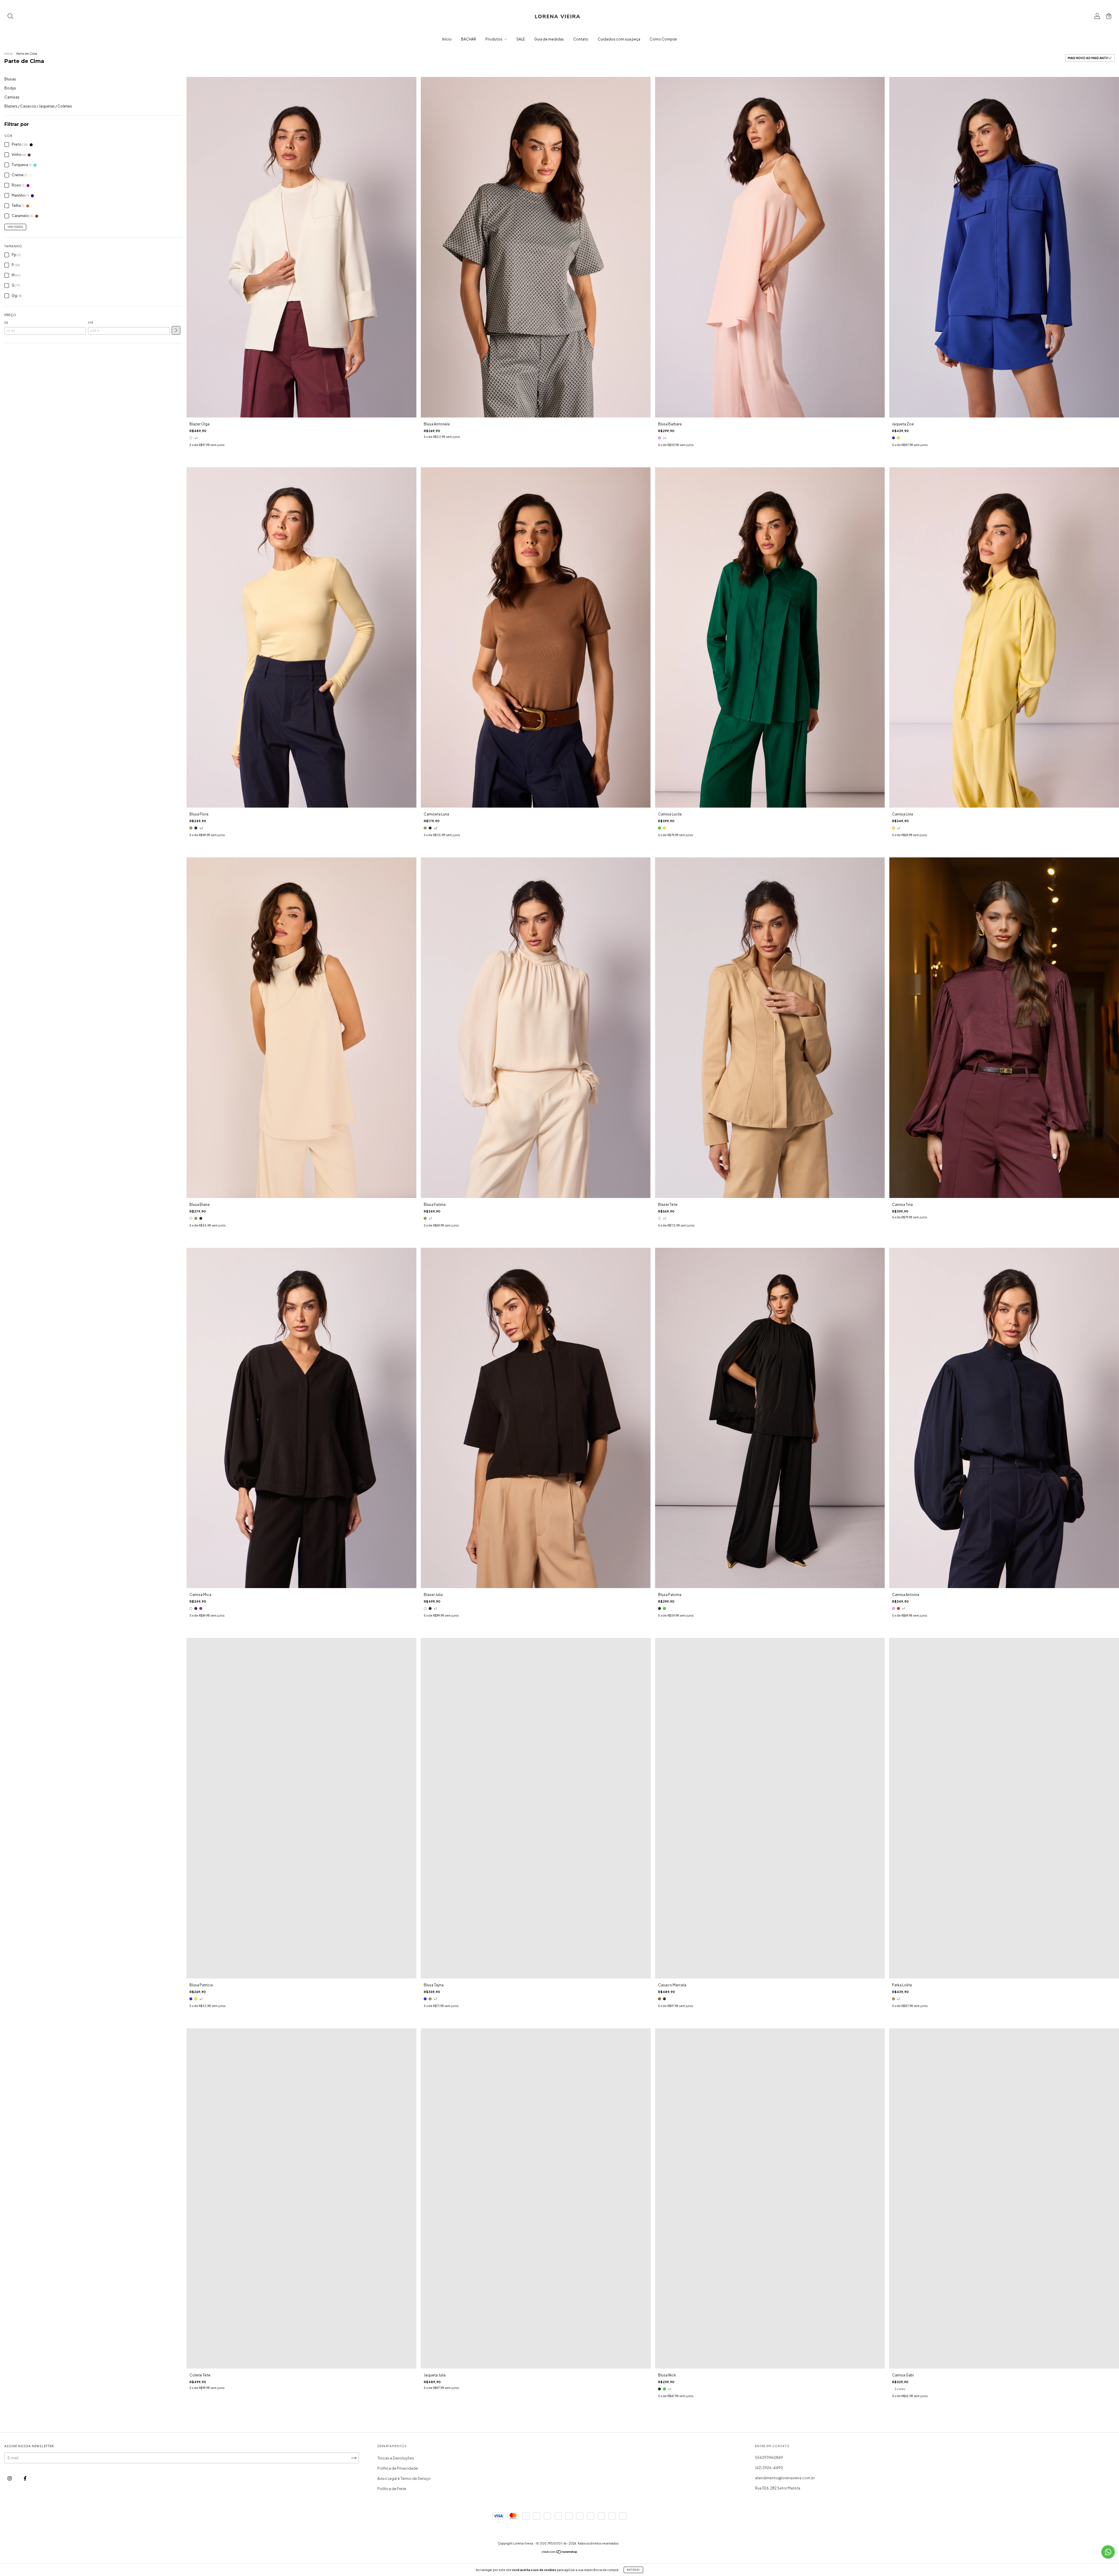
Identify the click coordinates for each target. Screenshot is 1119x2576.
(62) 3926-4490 (769, 2468)
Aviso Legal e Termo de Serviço (404, 2479)
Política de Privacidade (398, 2468)
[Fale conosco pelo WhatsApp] (1108, 2552)
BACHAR (469, 39)
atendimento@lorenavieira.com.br (785, 2478)
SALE (521, 39)
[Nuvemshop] (560, 2553)
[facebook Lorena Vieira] (25, 2478)
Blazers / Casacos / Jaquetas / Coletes (38, 106)
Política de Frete (392, 2489)
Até (91, 323)
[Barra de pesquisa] (10, 17)
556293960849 (769, 2458)
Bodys (10, 88)
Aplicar (176, 330)
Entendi (633, 2570)
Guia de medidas (549, 39)
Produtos (494, 39)
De (6, 323)
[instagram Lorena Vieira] (10, 2478)
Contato (581, 39)
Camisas (12, 97)
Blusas (10, 79)
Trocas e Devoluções (396, 2458)
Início (447, 39)
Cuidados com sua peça (619, 39)
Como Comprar (663, 39)
